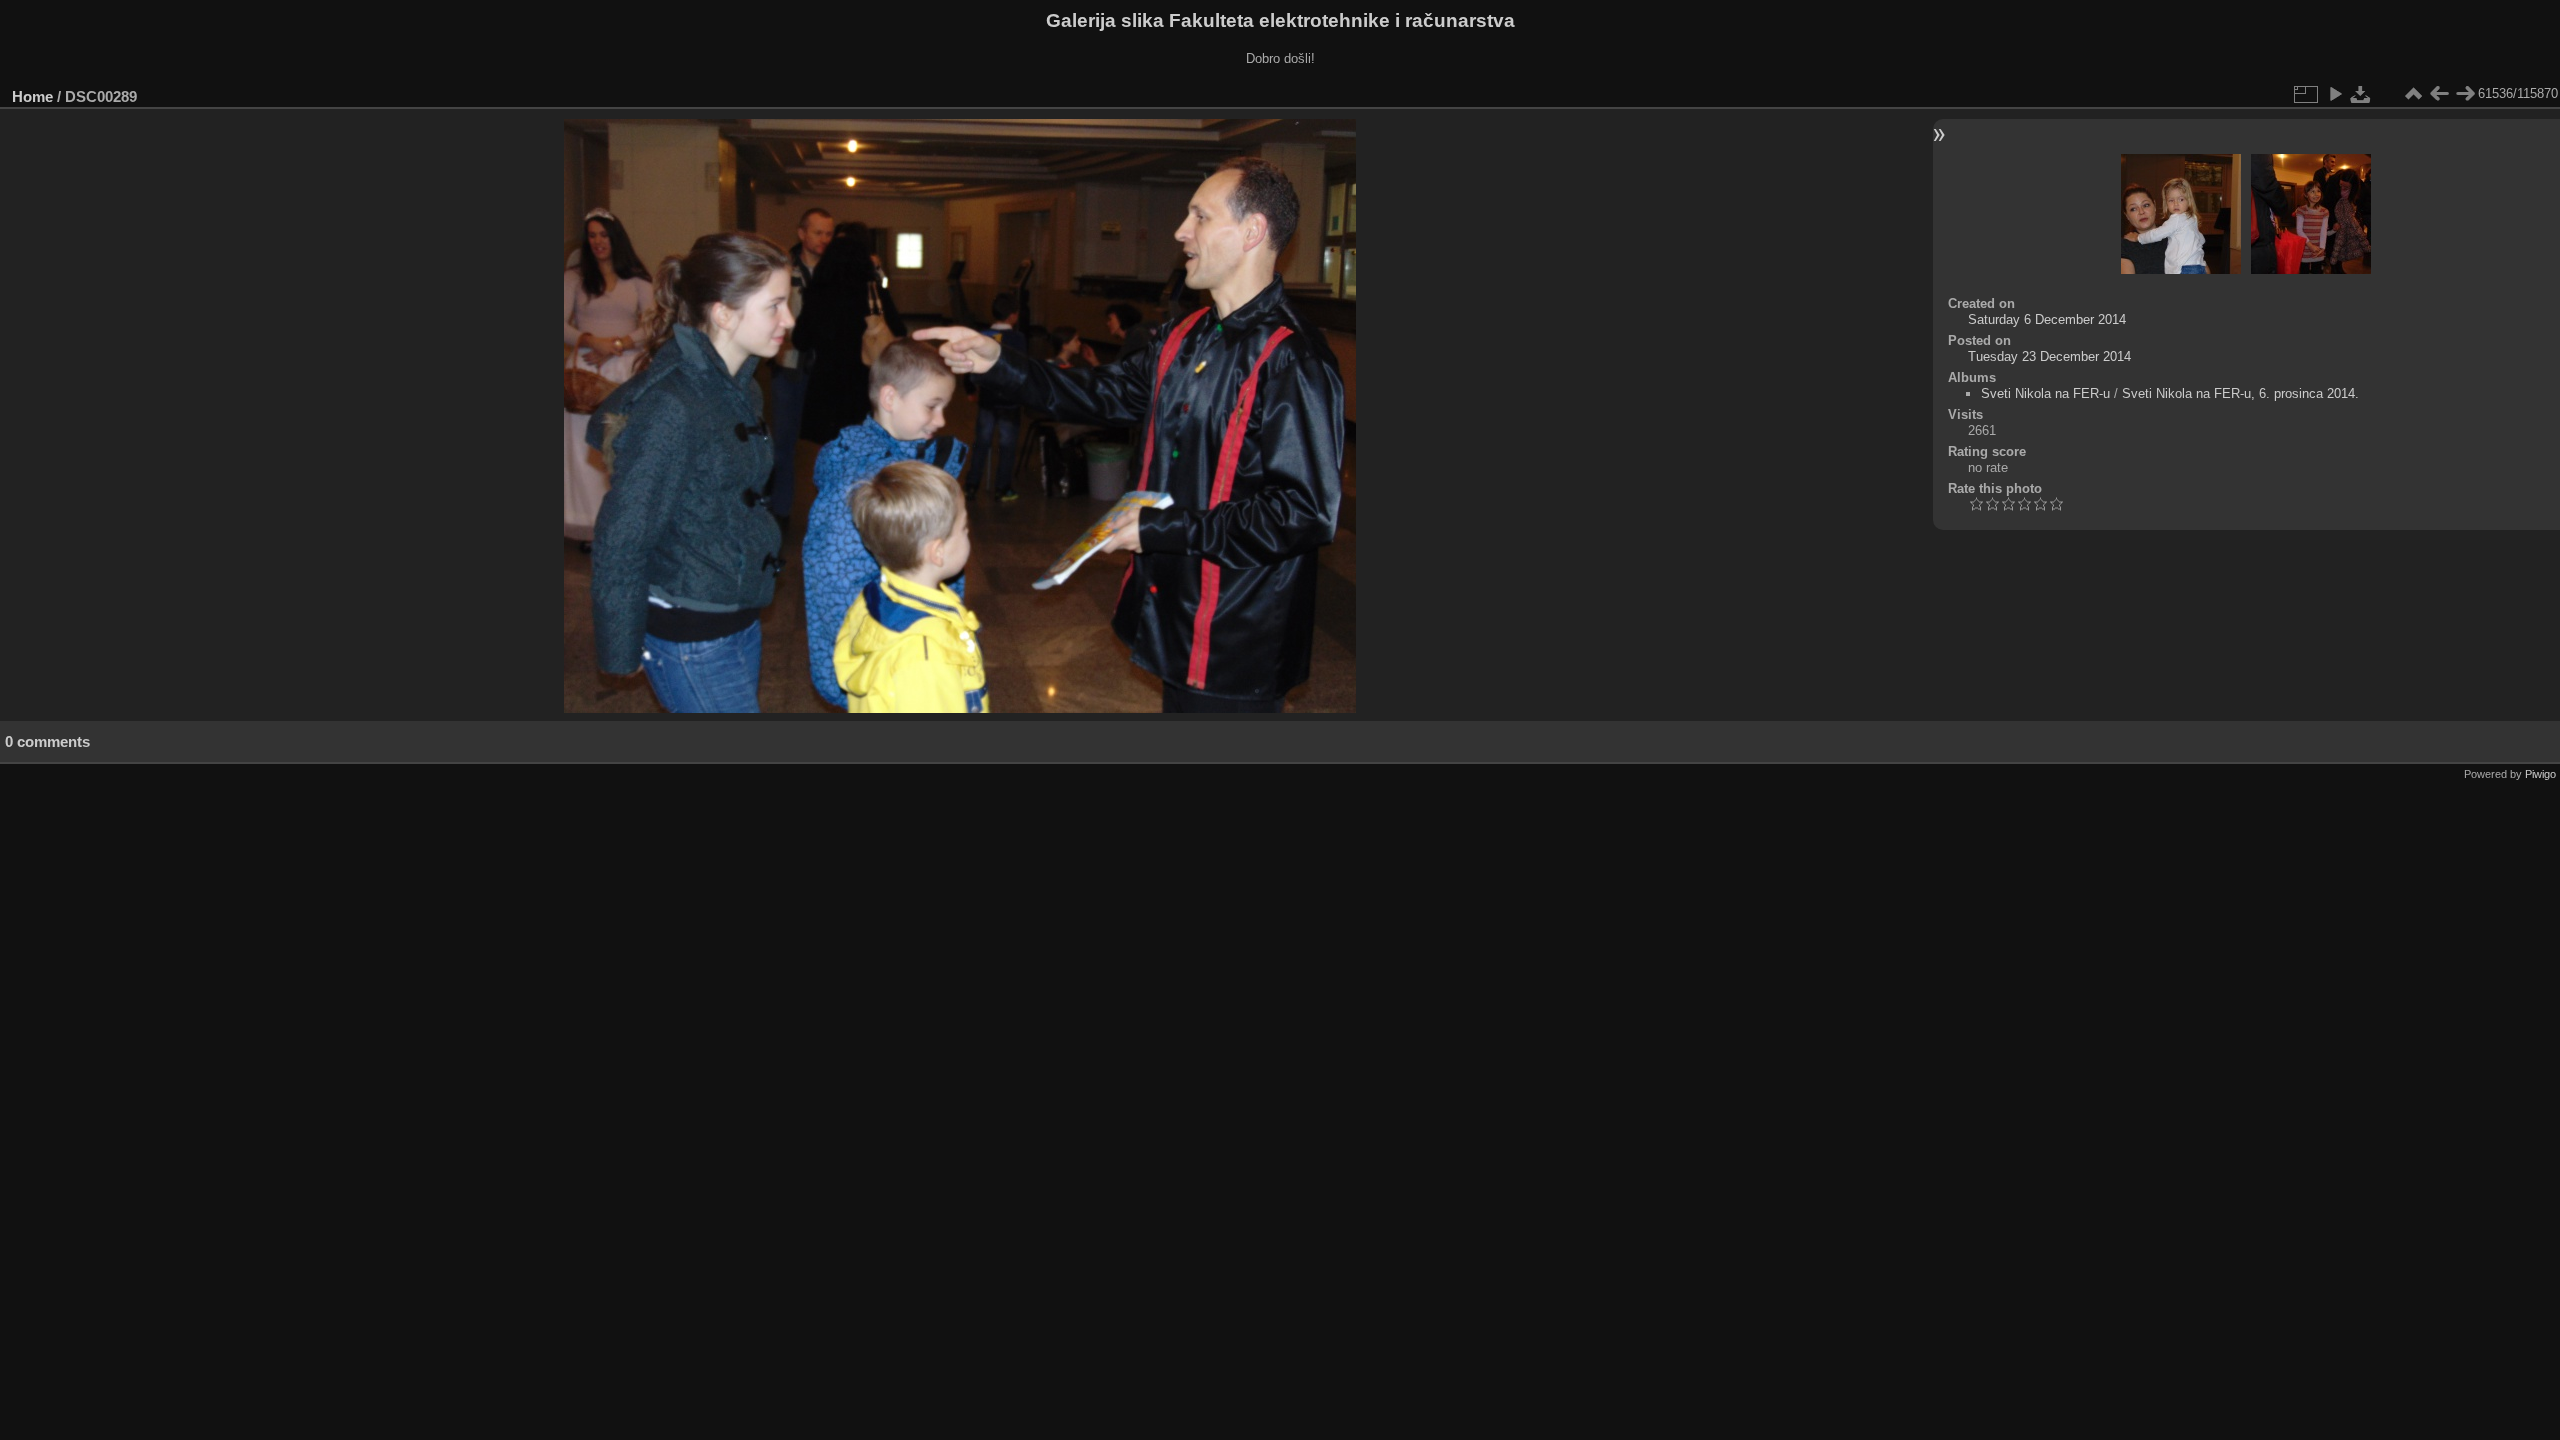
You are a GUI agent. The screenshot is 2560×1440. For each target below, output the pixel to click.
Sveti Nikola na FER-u (2045, 393)
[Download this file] (2361, 94)
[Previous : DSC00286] (2439, 94)
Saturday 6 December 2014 (2047, 319)
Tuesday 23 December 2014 (2049, 356)
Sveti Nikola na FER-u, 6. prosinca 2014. (2240, 393)
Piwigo (2540, 774)
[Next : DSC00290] (2465, 94)
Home (32, 96)
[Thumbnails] (2413, 94)
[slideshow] (2335, 94)
